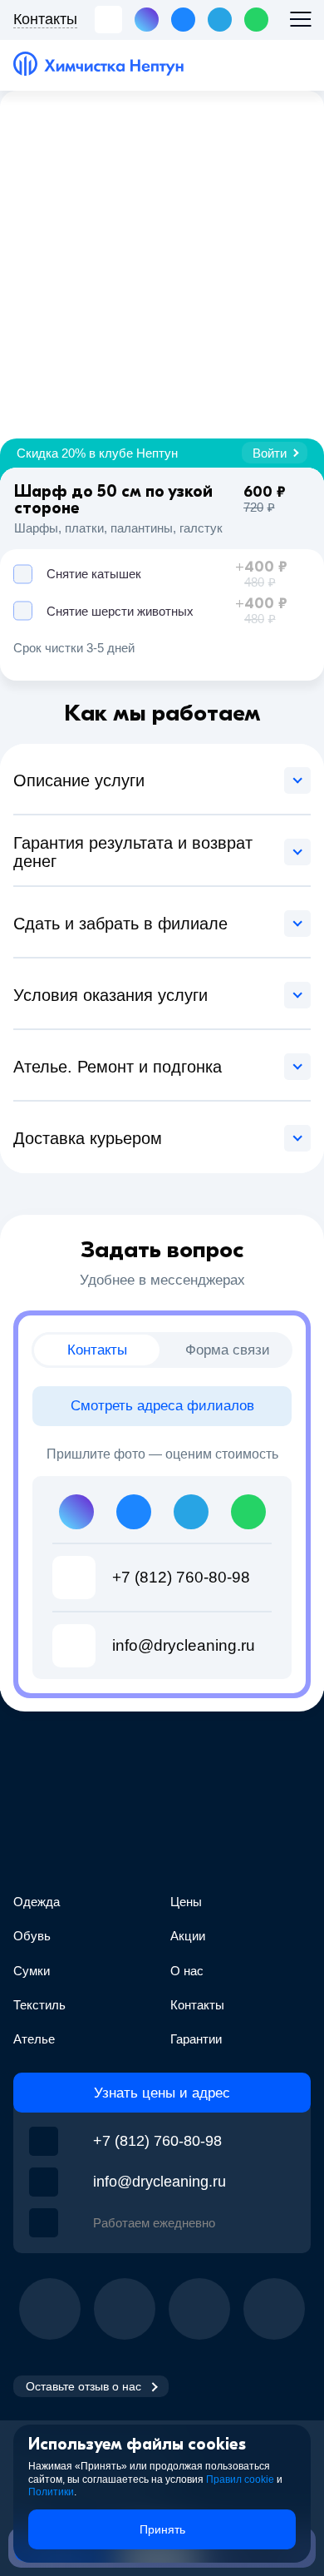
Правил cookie (240, 2479)
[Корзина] (296, 65)
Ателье (34, 2039)
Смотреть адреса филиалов (162, 1406)
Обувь (32, 1936)
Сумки (32, 1971)
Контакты (197, 2005)
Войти (270, 453)
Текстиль (39, 2005)
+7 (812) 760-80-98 (157, 2141)
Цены (186, 1902)
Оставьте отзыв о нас (83, 2386)
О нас (187, 1971)
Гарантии (196, 2039)
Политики (51, 2492)
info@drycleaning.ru (160, 2182)
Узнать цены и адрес (162, 2093)
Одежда (37, 1902)
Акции (188, 1936)
